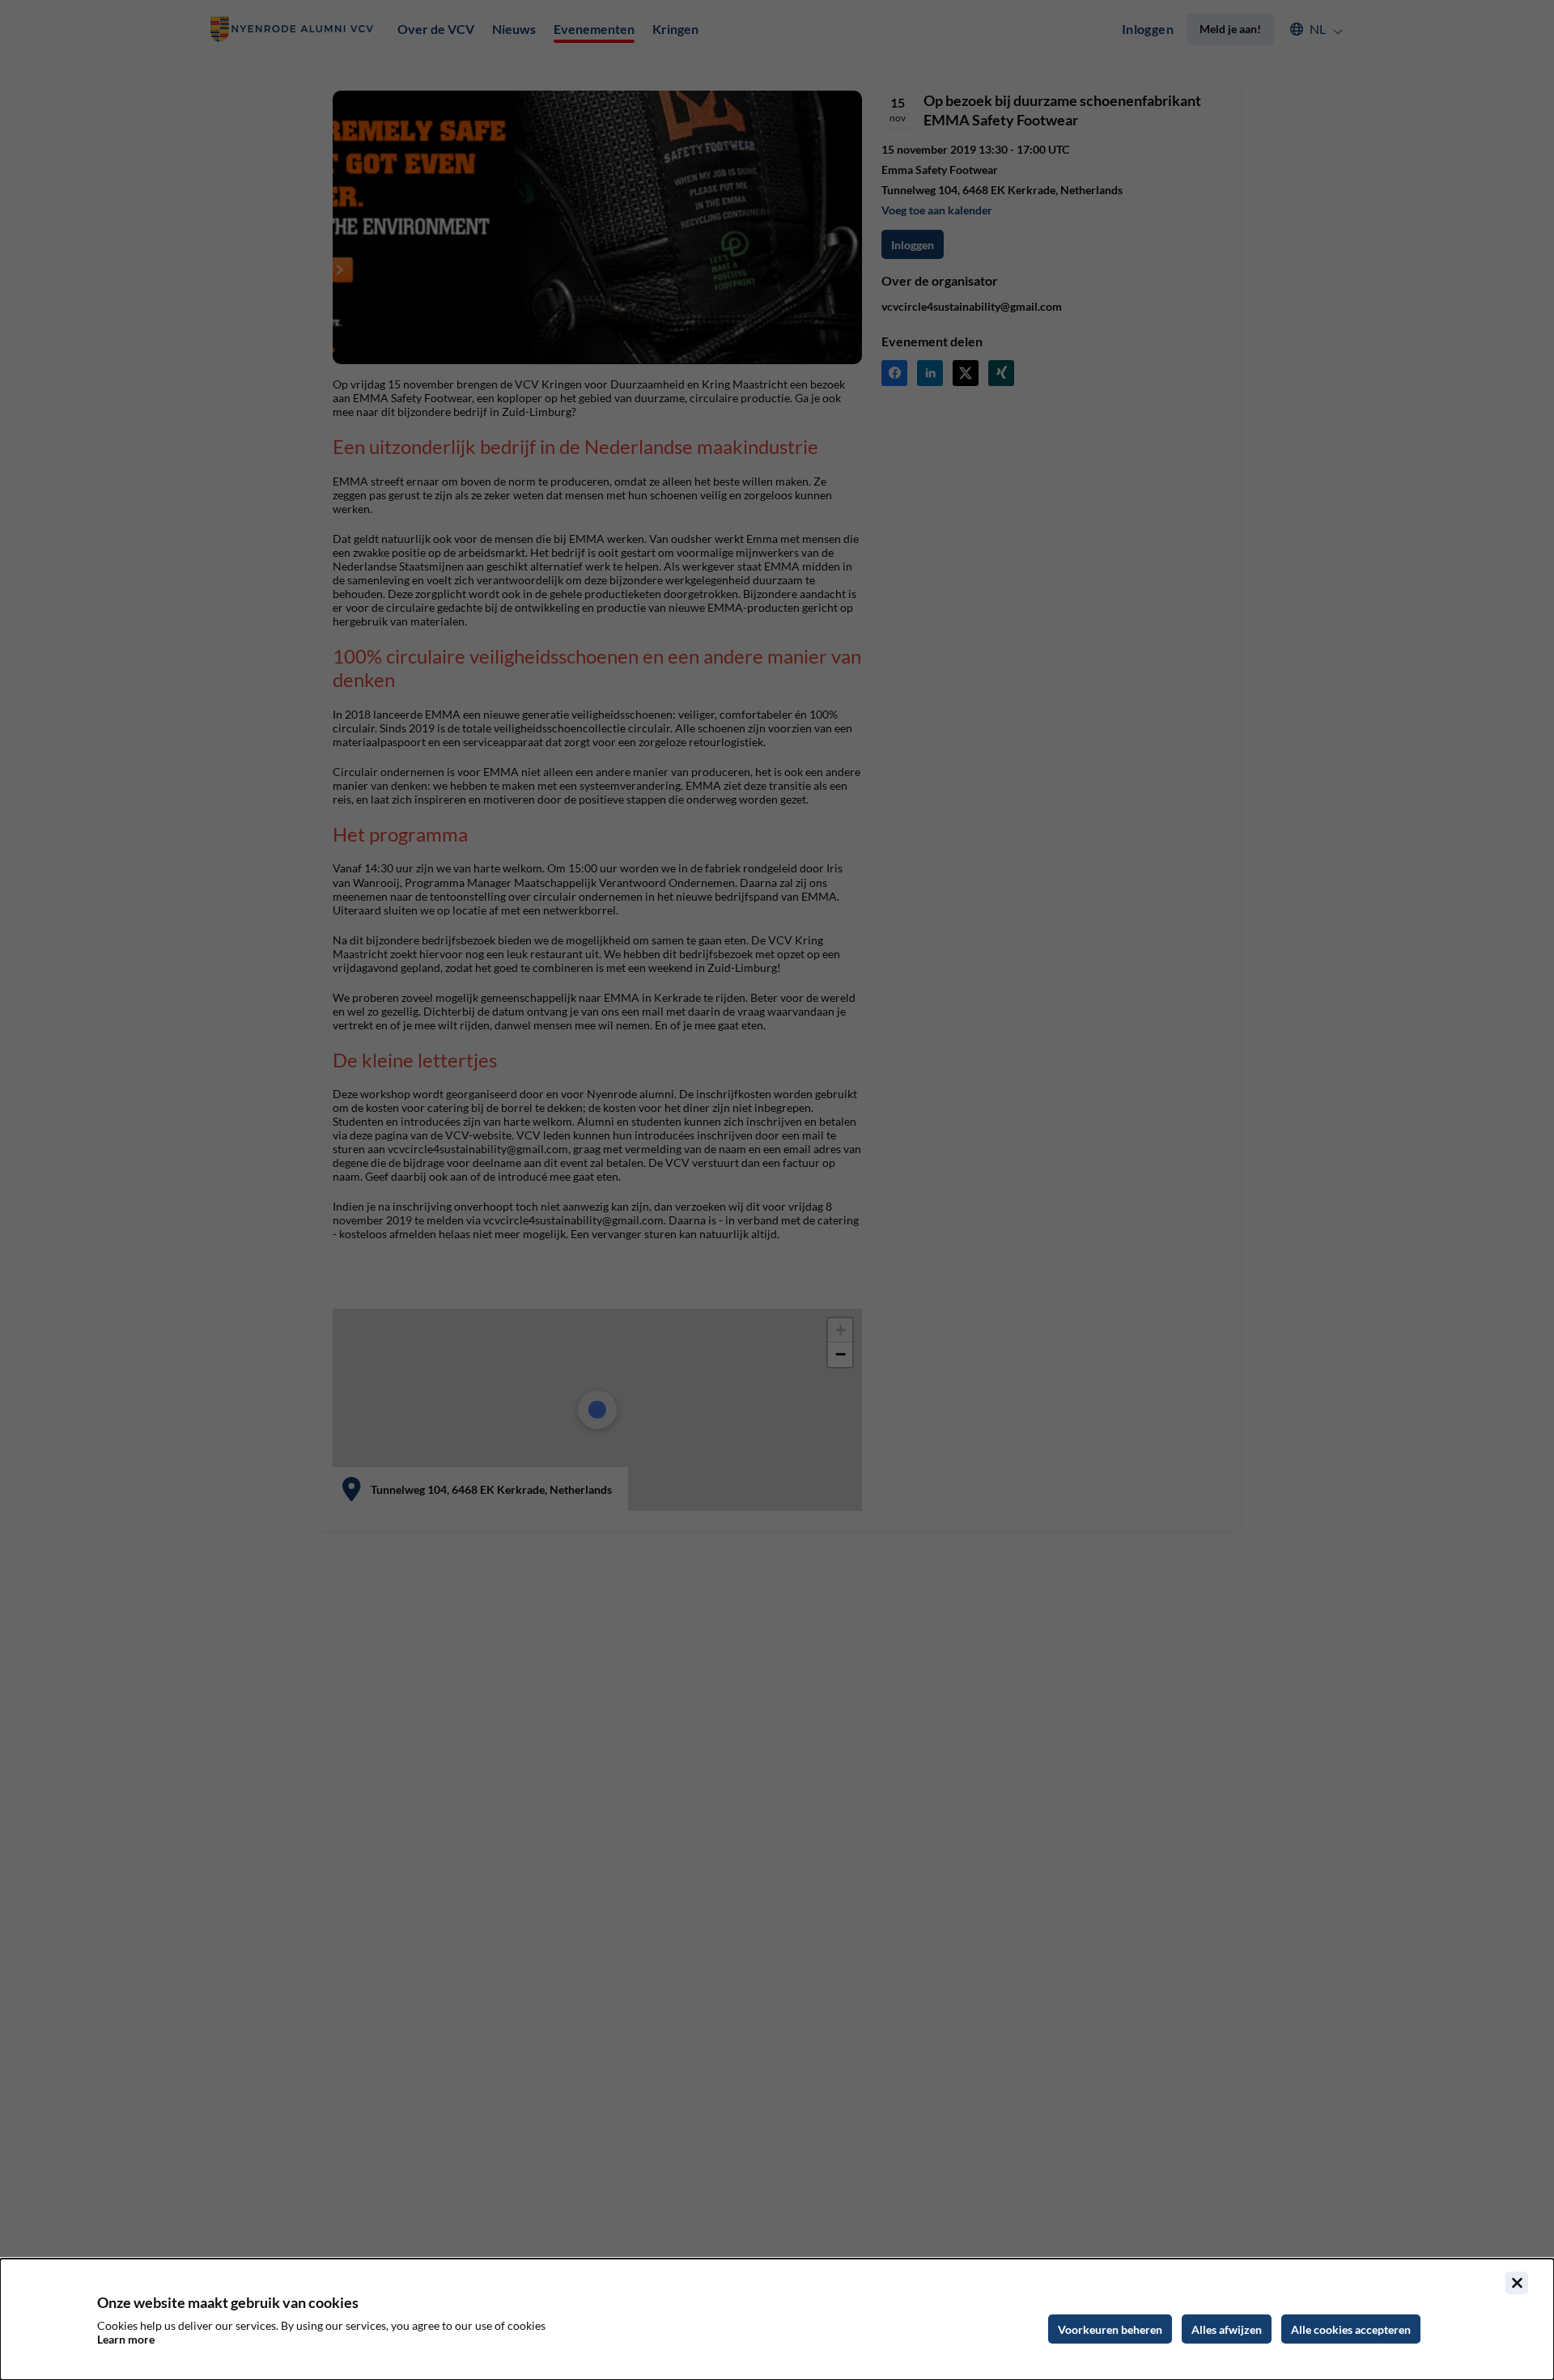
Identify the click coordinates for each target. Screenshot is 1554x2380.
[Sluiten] (1517, 2283)
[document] (777, 2319)
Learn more (126, 2339)
